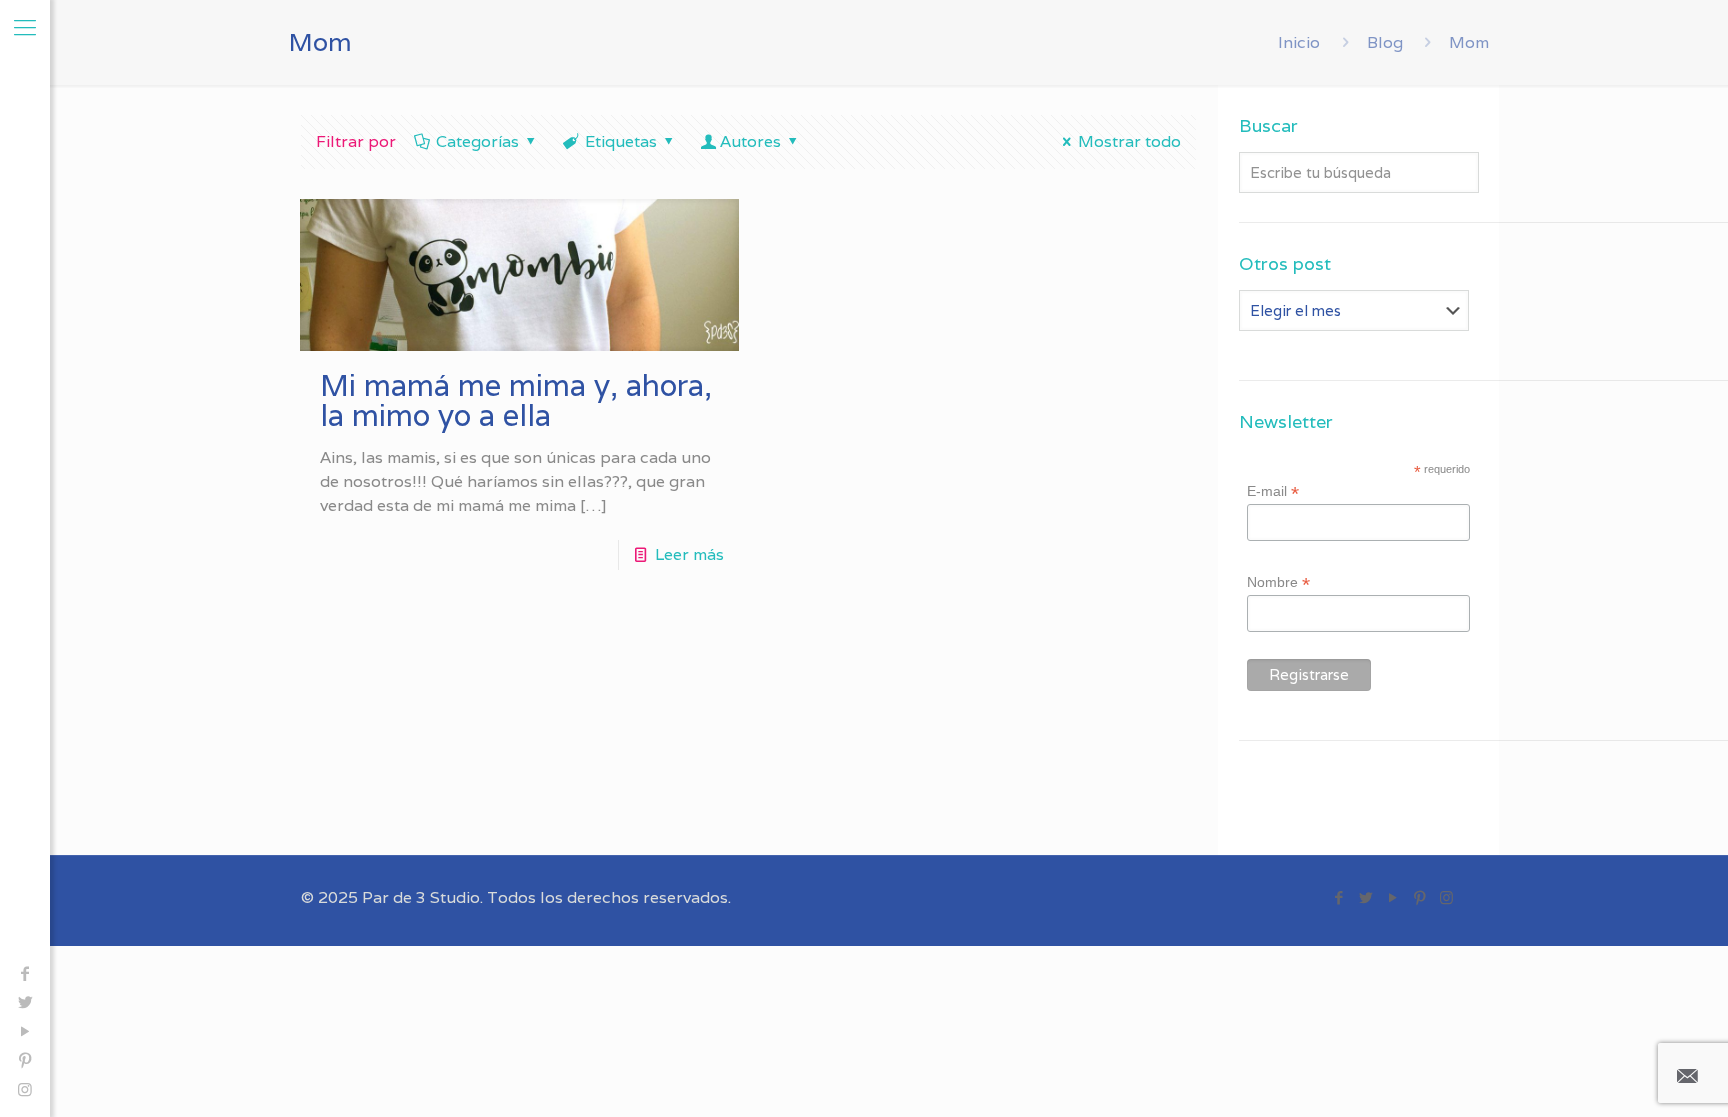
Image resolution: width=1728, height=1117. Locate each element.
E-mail (1273, 491)
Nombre (1278, 582)
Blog (1385, 42)
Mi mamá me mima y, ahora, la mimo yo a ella (516, 400)
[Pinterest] (25, 1060)
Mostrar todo (1129, 141)
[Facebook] (25, 973)
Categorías (477, 141)
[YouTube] (25, 1031)
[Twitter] (25, 1002)
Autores (750, 141)
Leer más (689, 554)
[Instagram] (25, 1089)
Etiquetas (621, 141)
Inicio (1299, 42)
